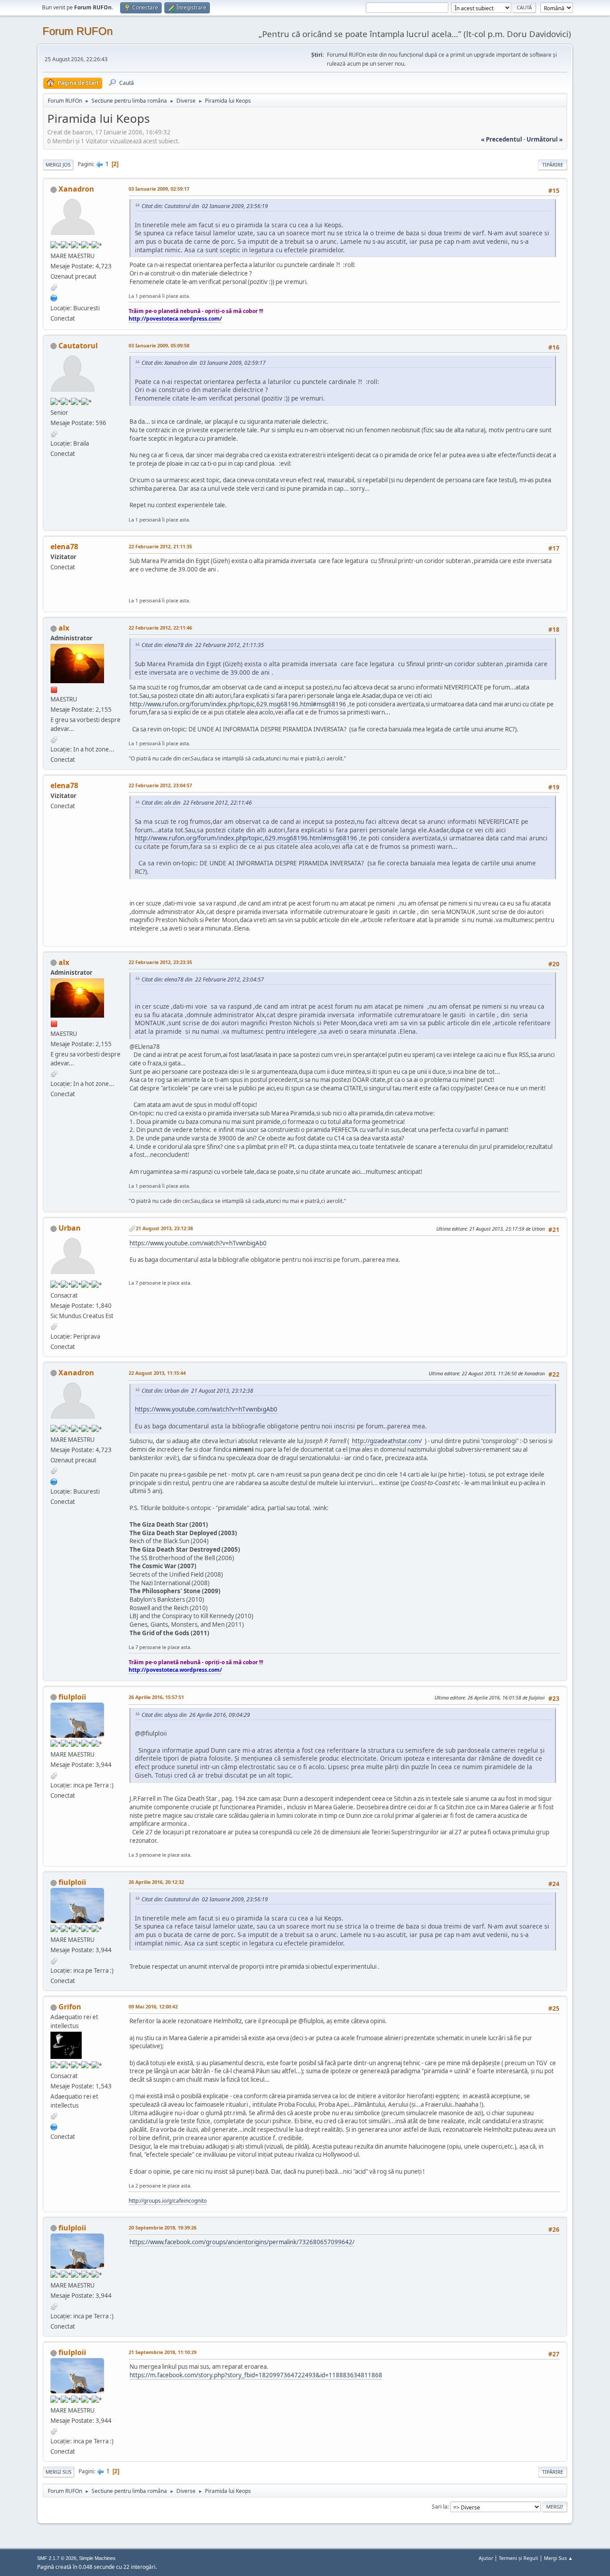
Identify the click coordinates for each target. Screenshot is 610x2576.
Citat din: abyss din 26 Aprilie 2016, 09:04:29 (196, 1715)
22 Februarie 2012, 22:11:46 (160, 628)
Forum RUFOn (77, 31)
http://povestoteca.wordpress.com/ (175, 319)
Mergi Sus (58, 2472)
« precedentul (501, 139)
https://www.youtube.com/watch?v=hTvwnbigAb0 (198, 1243)
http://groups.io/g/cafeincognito (168, 2201)
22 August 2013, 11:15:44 (157, 1373)
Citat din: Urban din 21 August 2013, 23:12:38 (197, 1391)
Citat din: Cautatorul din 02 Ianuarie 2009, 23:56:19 (205, 206)
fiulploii (72, 1697)
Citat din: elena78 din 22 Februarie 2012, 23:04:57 (203, 979)
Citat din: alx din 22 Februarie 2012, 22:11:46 (197, 803)
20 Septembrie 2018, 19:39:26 (163, 2227)
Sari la (440, 2507)
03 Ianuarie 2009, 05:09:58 (159, 345)
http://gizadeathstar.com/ (387, 1441)
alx (64, 628)
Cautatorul (78, 346)
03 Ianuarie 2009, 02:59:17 (159, 189)
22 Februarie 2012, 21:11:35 (160, 546)
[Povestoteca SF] (54, 297)
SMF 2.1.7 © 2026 (57, 2558)
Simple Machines (97, 2558)
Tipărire (553, 165)
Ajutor (486, 2558)
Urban (70, 1228)
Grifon (70, 2007)
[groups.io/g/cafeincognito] (54, 2126)
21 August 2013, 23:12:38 (164, 1228)
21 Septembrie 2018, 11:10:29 (163, 2352)
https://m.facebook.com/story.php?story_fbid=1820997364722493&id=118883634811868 (256, 2375)
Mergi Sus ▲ (558, 2558)
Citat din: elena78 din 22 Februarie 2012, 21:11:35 (203, 645)
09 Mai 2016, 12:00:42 (153, 2006)
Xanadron (76, 189)
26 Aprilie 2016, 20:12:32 (156, 1882)
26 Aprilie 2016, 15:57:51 (156, 1697)
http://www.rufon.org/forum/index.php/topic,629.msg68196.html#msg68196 (238, 704)
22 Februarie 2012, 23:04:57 (160, 785)
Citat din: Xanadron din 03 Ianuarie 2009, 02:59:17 (204, 363)
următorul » (545, 139)
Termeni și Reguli (518, 2558)
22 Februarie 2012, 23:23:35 (160, 962)
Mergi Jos (58, 165)
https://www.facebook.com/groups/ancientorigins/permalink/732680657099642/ (242, 2242)
